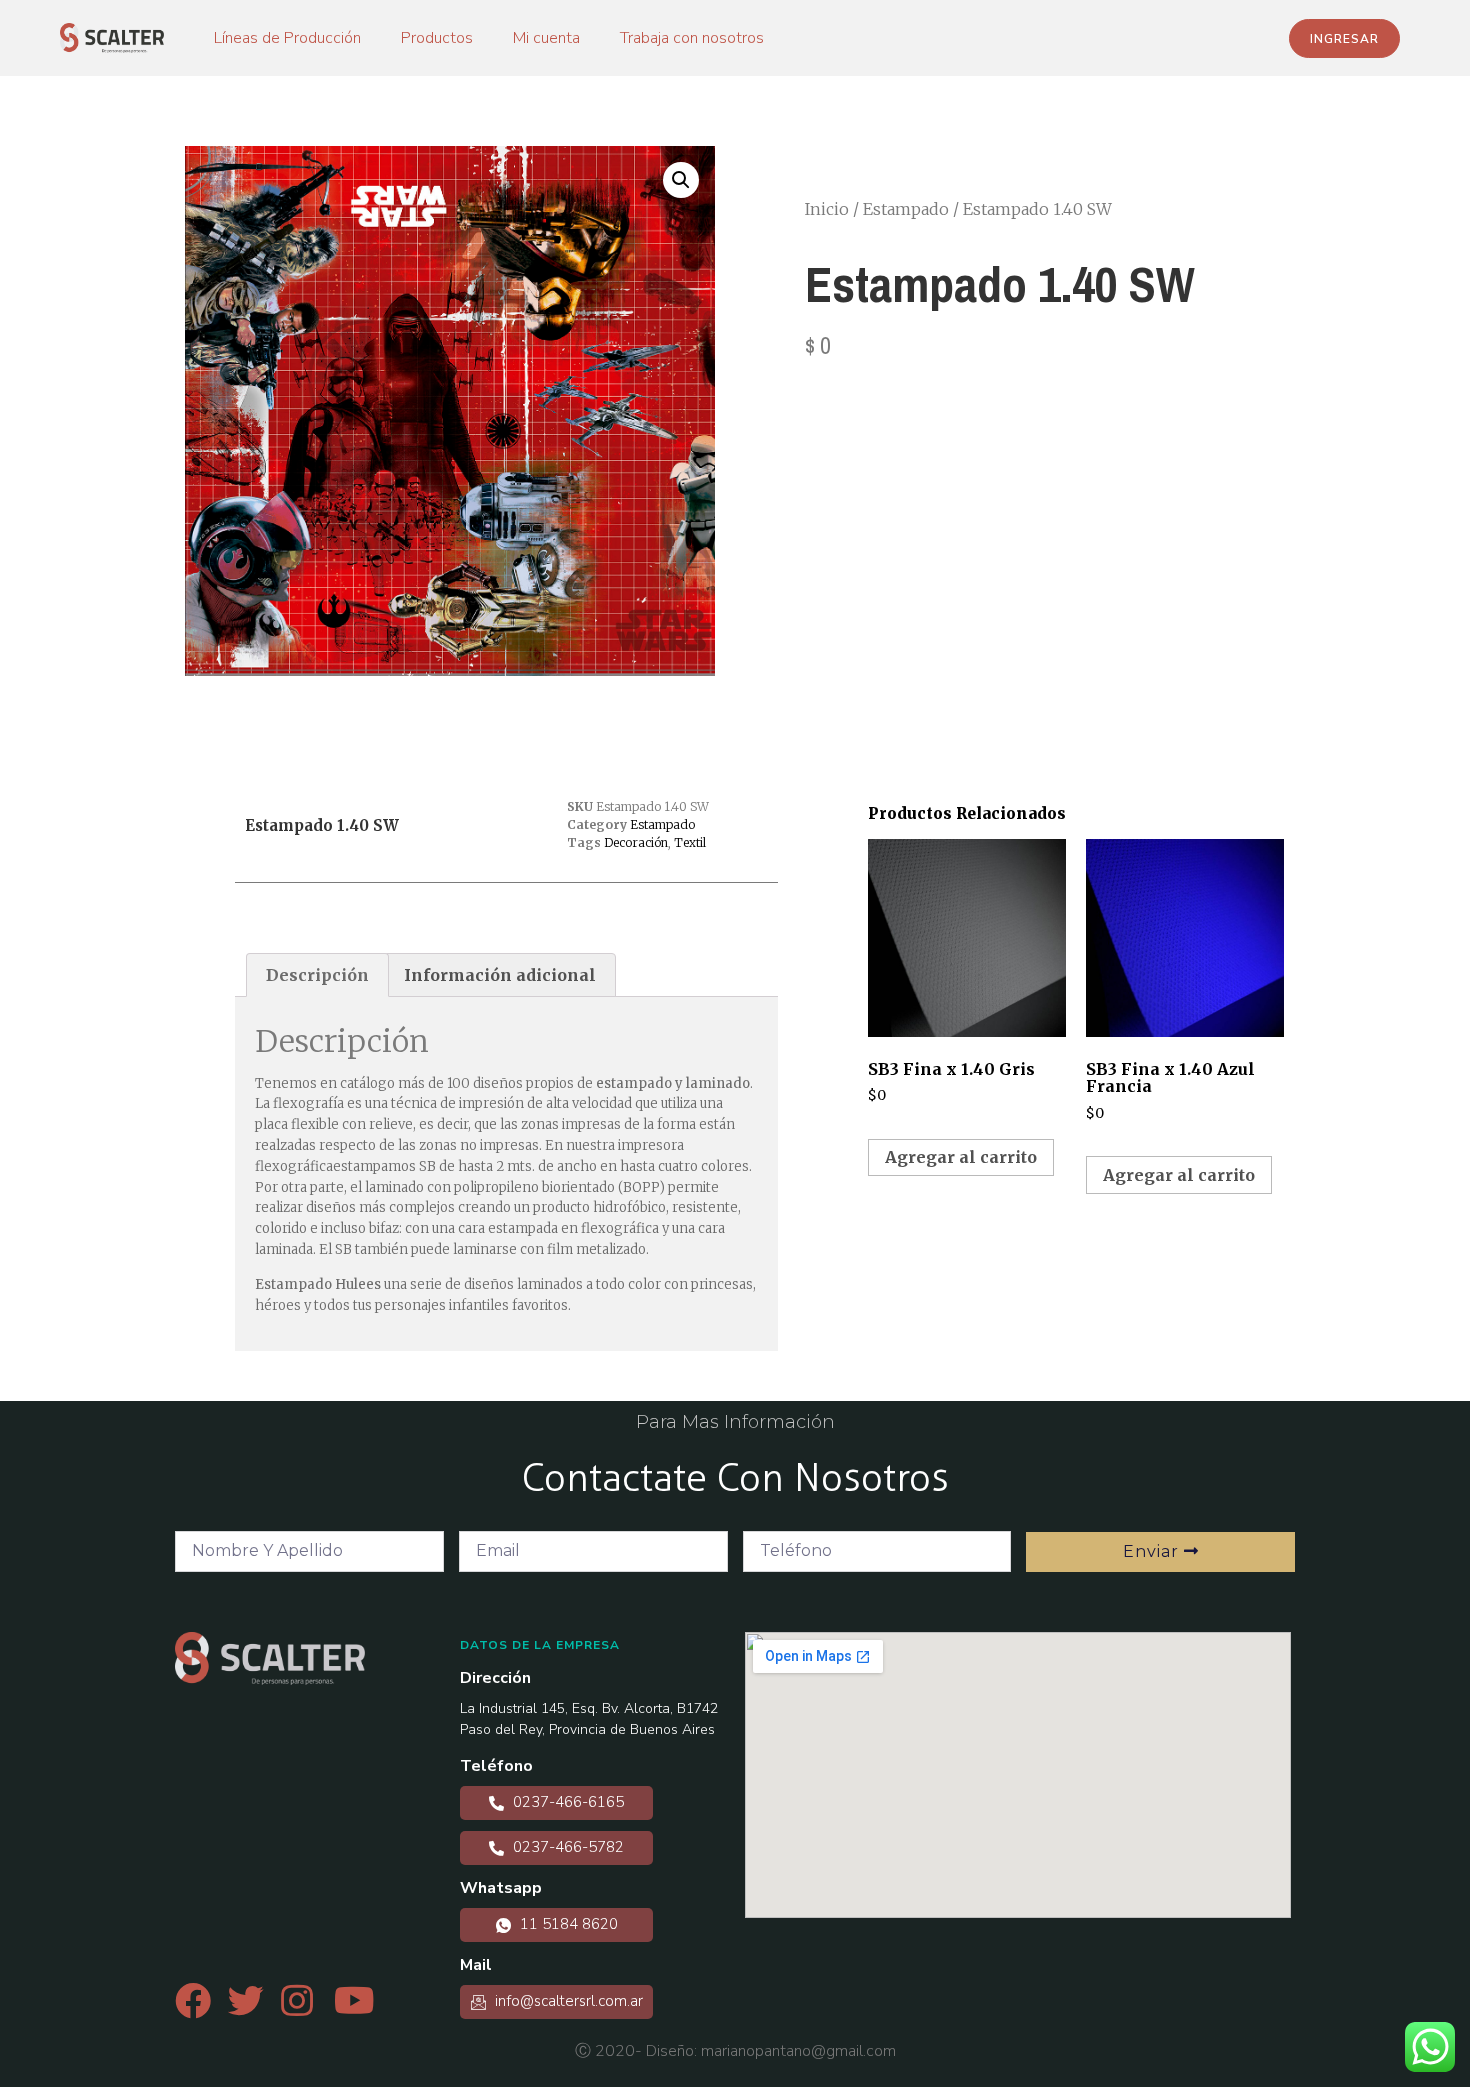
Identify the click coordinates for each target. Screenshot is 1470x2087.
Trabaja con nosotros (692, 38)
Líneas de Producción (287, 38)
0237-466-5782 (566, 1847)
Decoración (636, 842)
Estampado (906, 209)
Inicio (827, 209)
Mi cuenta (546, 38)
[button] (1344, 38)
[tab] (317, 975)
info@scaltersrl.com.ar (567, 2001)
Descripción (317, 975)
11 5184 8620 (567, 1924)
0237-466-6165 (566, 1802)
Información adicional (500, 975)
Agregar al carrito (961, 1157)
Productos (437, 38)
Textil (690, 842)
